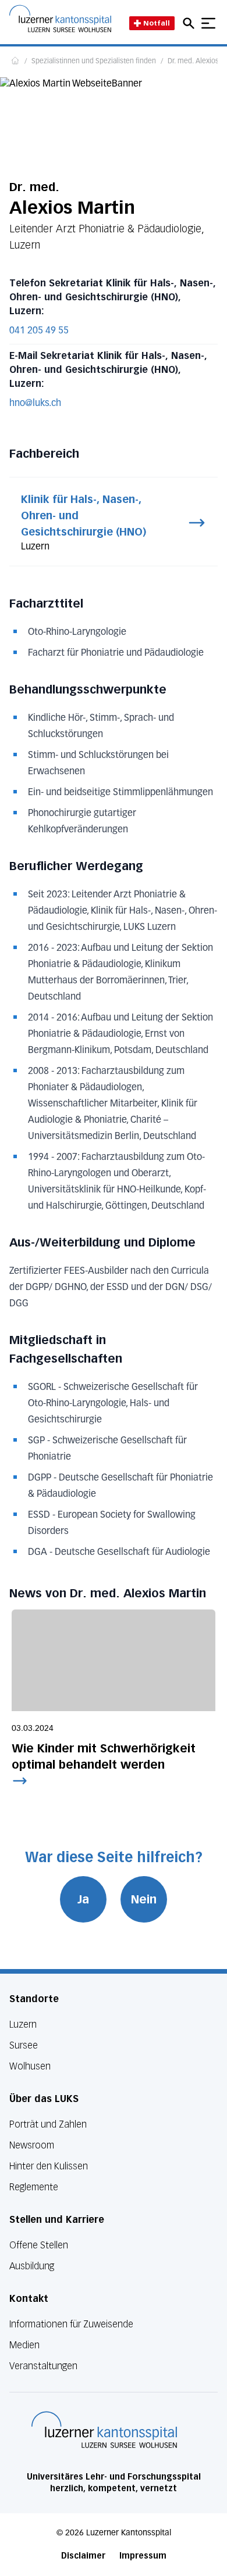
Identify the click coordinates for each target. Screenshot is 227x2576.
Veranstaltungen (43, 2366)
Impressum (143, 2556)
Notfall (157, 23)
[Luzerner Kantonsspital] (104, 2430)
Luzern (23, 2024)
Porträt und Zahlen (48, 2124)
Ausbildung (32, 2266)
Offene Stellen (39, 2245)
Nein (144, 1899)
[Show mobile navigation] (208, 23)
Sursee (24, 2045)
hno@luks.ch (35, 404)
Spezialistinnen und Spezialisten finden (94, 62)
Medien (24, 2345)
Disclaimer (83, 2556)
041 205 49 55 (39, 331)
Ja (83, 1899)
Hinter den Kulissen (49, 2166)
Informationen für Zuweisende (71, 2324)
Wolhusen (30, 2066)
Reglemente (34, 2187)
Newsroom (32, 2145)
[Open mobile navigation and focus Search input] (190, 23)
